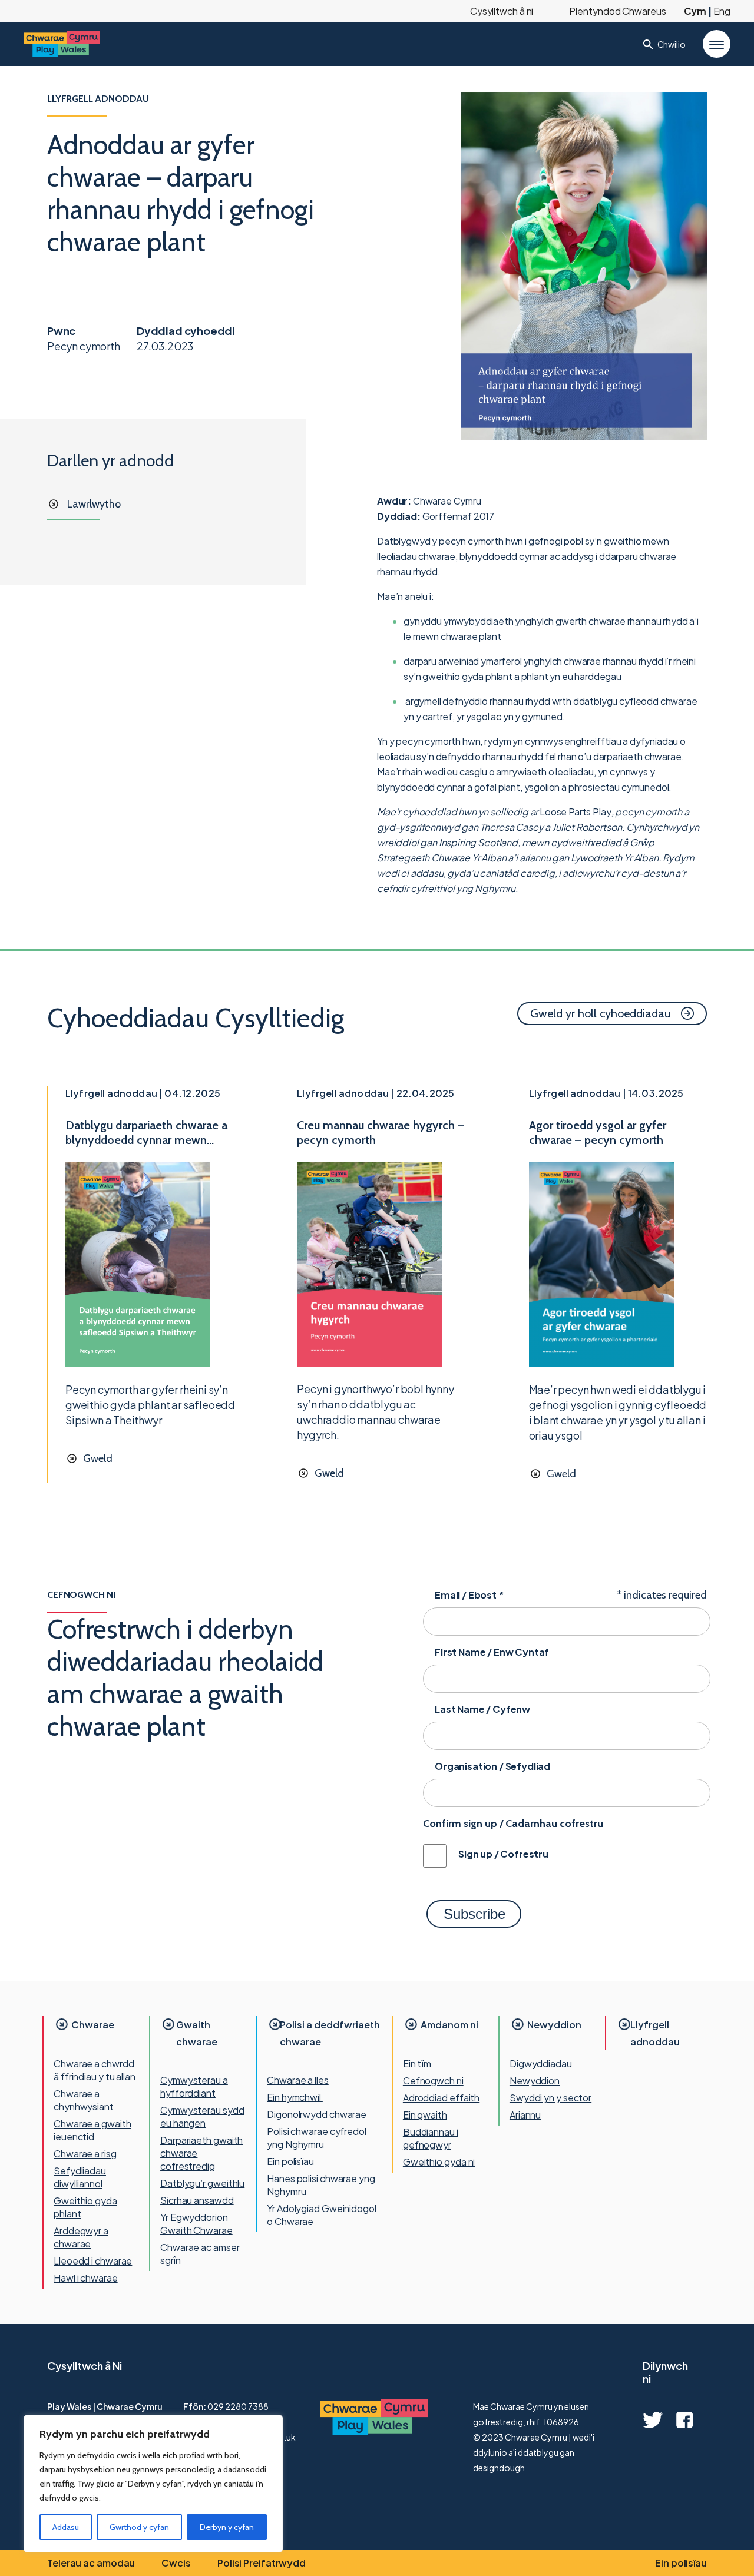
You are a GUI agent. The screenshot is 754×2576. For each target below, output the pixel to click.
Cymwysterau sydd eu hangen (202, 2116)
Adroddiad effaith (441, 2098)
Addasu (66, 2527)
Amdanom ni (449, 2025)
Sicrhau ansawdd (197, 2200)
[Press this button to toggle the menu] (717, 44)
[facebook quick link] (684, 2420)
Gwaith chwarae (197, 2033)
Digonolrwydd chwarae (318, 2114)
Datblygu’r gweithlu (202, 2183)
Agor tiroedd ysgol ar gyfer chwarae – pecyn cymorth (598, 1133)
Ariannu (525, 2115)
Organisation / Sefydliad (492, 1766)
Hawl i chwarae (86, 2278)
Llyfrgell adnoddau (655, 2033)
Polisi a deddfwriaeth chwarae (330, 2033)
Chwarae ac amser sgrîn (200, 2254)
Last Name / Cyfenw (482, 1709)
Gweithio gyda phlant (85, 2207)
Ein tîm (417, 2063)
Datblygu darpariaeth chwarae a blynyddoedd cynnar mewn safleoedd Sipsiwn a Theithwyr (146, 1133)
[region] (153, 2484)
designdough (499, 2468)
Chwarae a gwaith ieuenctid (92, 2130)
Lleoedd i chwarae (93, 2261)
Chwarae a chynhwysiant (84, 2100)
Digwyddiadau (541, 2063)
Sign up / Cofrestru (503, 1854)
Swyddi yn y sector (550, 2098)
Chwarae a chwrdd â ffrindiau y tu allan (95, 2070)
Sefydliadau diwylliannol (80, 2177)
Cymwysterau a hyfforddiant (194, 2086)
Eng (722, 11)
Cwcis (176, 2563)
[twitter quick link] (653, 2420)
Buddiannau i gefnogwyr (431, 2138)
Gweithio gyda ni (439, 2162)
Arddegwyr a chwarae (81, 2237)
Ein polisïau (290, 2161)
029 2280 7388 (238, 2406)
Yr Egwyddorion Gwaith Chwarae (196, 2224)
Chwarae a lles (298, 2080)
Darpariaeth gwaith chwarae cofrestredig (201, 2153)
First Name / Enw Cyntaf (492, 1652)
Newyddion (554, 2025)
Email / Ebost (469, 1595)
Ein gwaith (425, 2115)
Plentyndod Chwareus (617, 11)
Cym (695, 11)
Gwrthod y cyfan (139, 2527)
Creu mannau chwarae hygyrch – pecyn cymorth (381, 1133)
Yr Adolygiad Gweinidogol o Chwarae (322, 2215)
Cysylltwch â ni (502, 11)
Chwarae (93, 2025)
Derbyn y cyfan (227, 2527)
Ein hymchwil (295, 2097)
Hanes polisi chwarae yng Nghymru (321, 2185)
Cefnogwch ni (433, 2081)
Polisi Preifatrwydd (262, 2563)
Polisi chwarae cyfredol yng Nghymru (317, 2138)
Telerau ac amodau (91, 2563)
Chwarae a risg (85, 2154)
